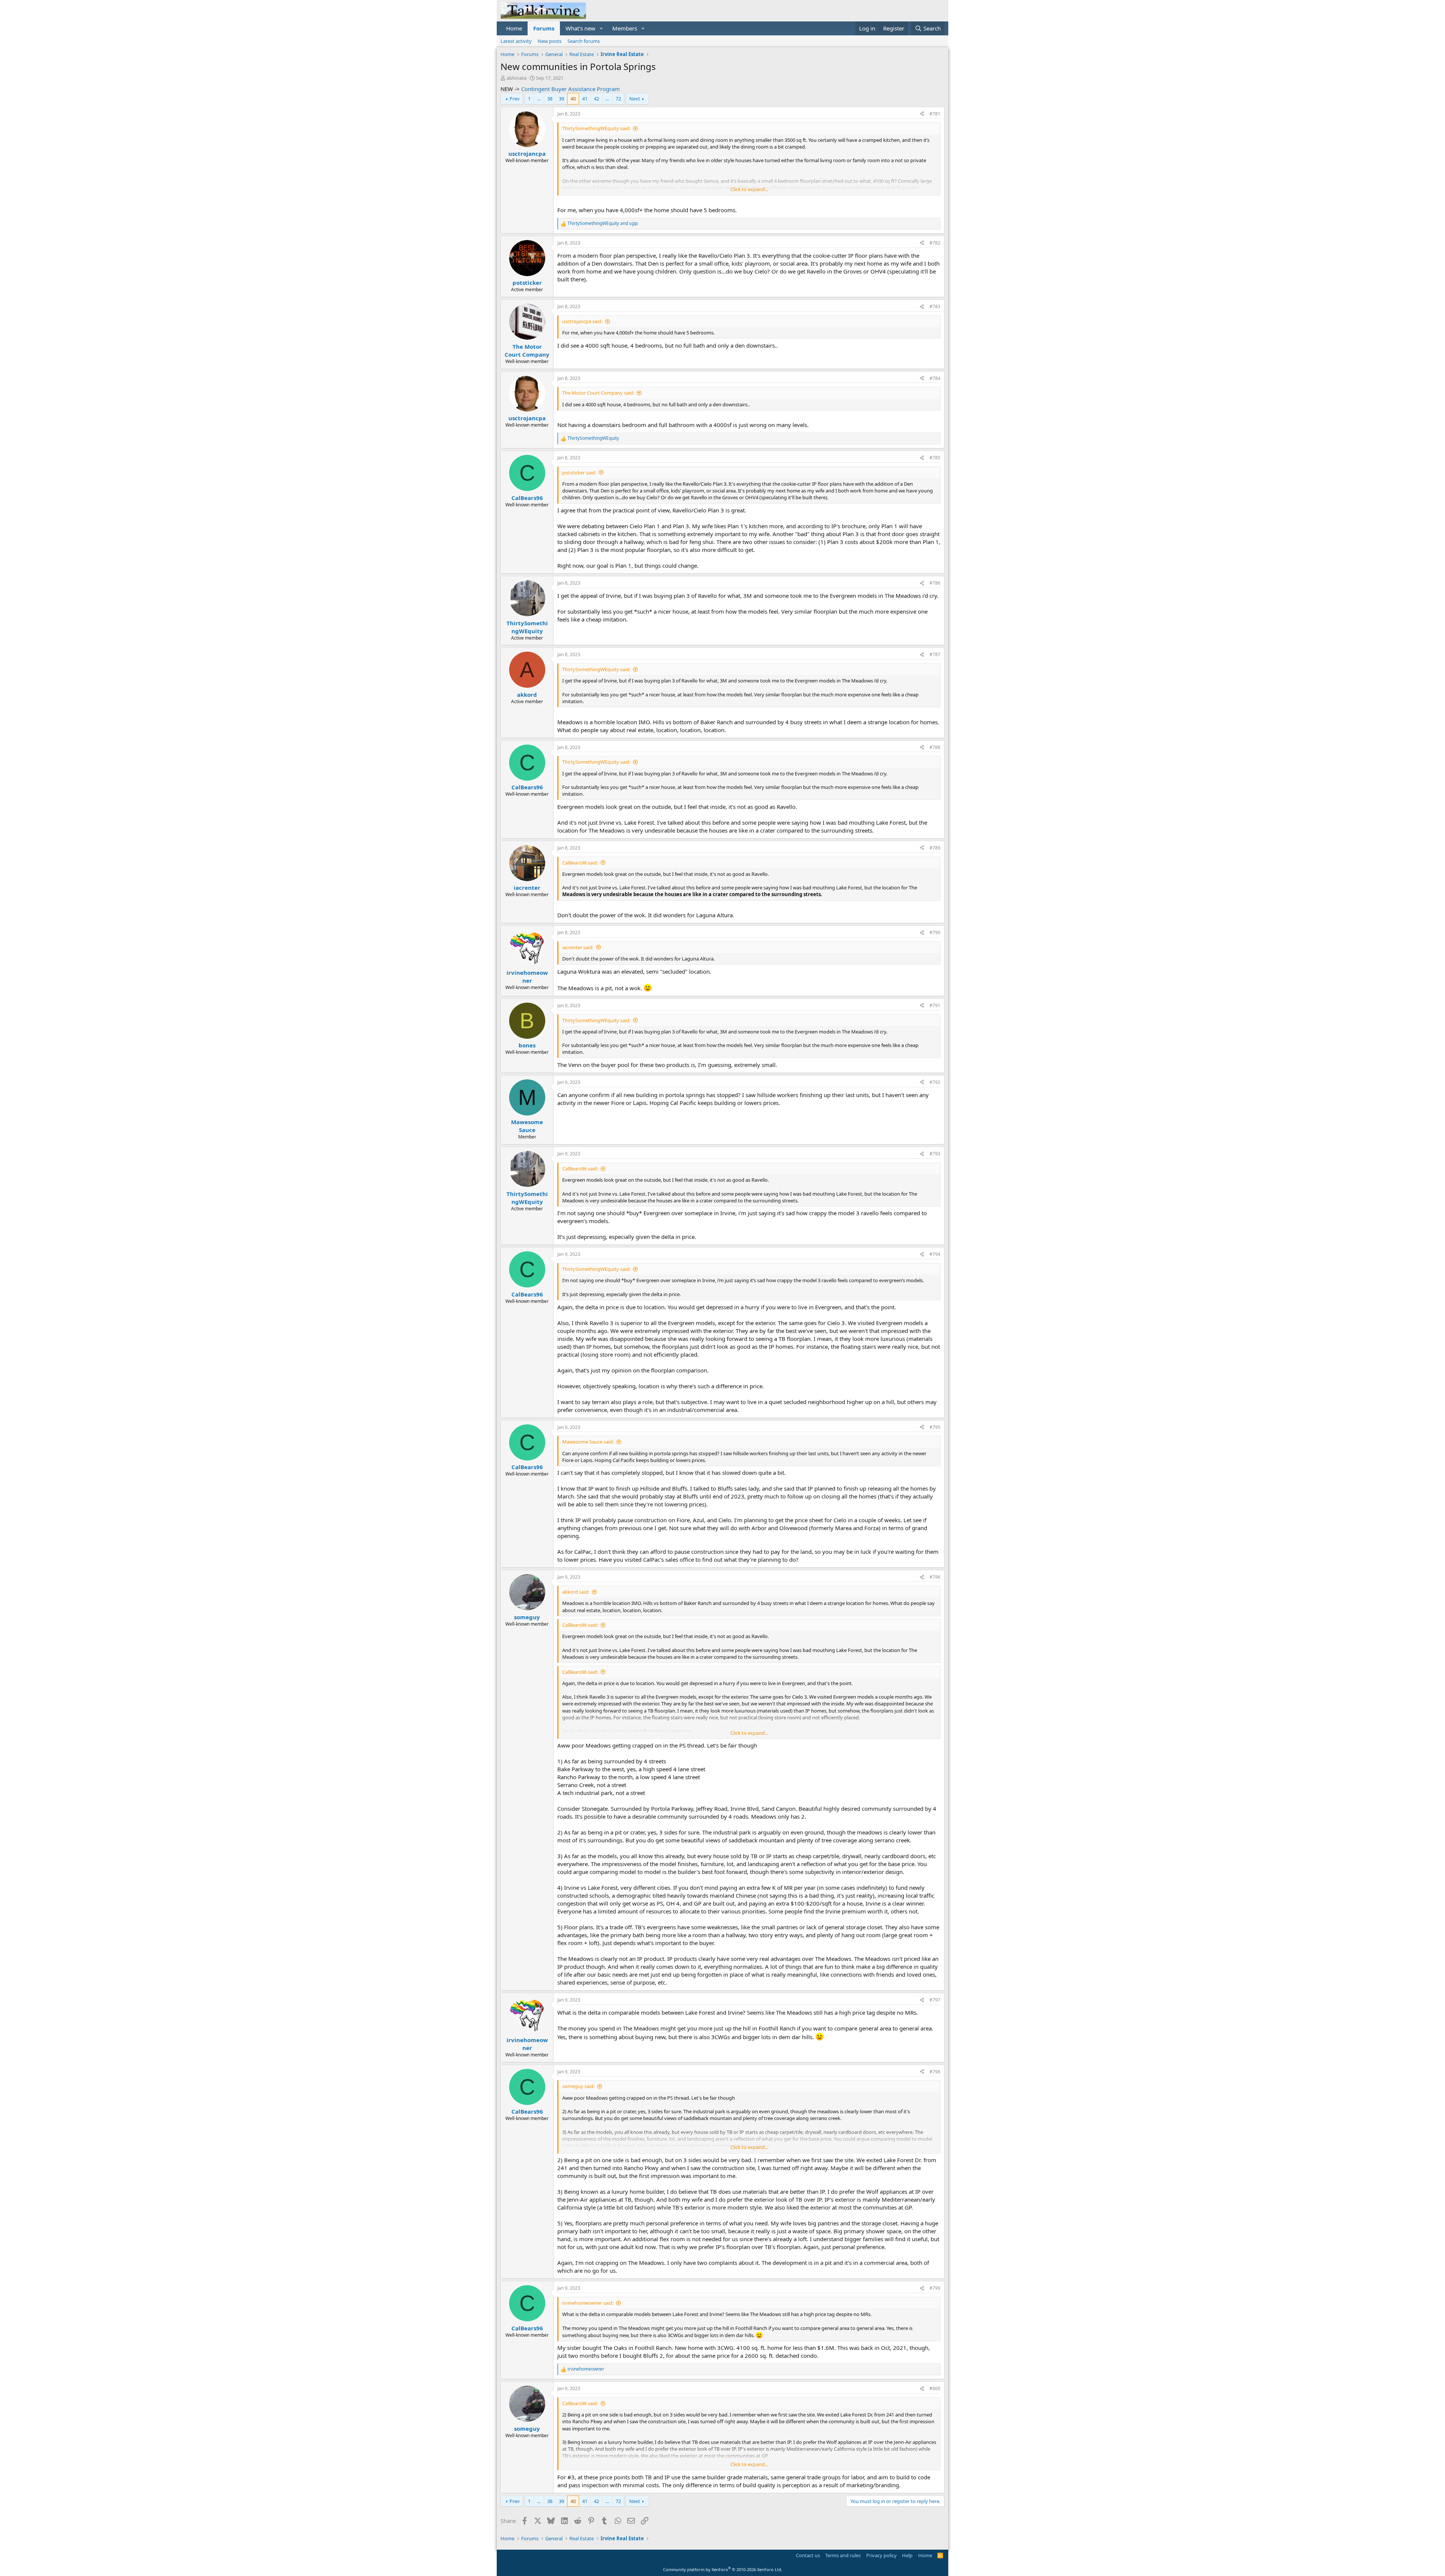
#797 (935, 2000)
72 (618, 99)
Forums (544, 28)
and (603, 223)
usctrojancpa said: (582, 321)
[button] (601, 28)
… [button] (539, 99)
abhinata (516, 78)
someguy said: (578, 2086)
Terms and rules (843, 2555)
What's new (580, 28)
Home (514, 28)
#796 (935, 1577)
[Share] (922, 114)
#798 (935, 2072)
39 (561, 99)
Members (625, 28)
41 (585, 99)
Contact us (808, 2555)
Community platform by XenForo (723, 2569)
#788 (935, 747)
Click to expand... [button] (749, 189)
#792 (935, 1082)
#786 (935, 583)
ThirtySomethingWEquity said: (596, 128)
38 (550, 99)
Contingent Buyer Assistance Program (570, 89)
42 (596, 99)
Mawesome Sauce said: (588, 1442)
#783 (935, 306)
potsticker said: (579, 473)
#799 (935, 2288)
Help (907, 2555)
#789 (935, 848)
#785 (935, 458)
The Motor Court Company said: (598, 393)
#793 (935, 1154)
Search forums (584, 41)
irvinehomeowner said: (588, 2303)
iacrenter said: (578, 947)
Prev (515, 99)
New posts (550, 41)
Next (635, 99)
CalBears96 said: (580, 863)
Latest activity (516, 41)
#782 (935, 243)
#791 (935, 1005)
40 (573, 99)
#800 (935, 2388)
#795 (935, 1427)
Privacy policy (881, 2555)
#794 (935, 1254)
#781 (935, 114)
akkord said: (576, 1592)
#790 (935, 932)
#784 (935, 378)
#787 (935, 654)
